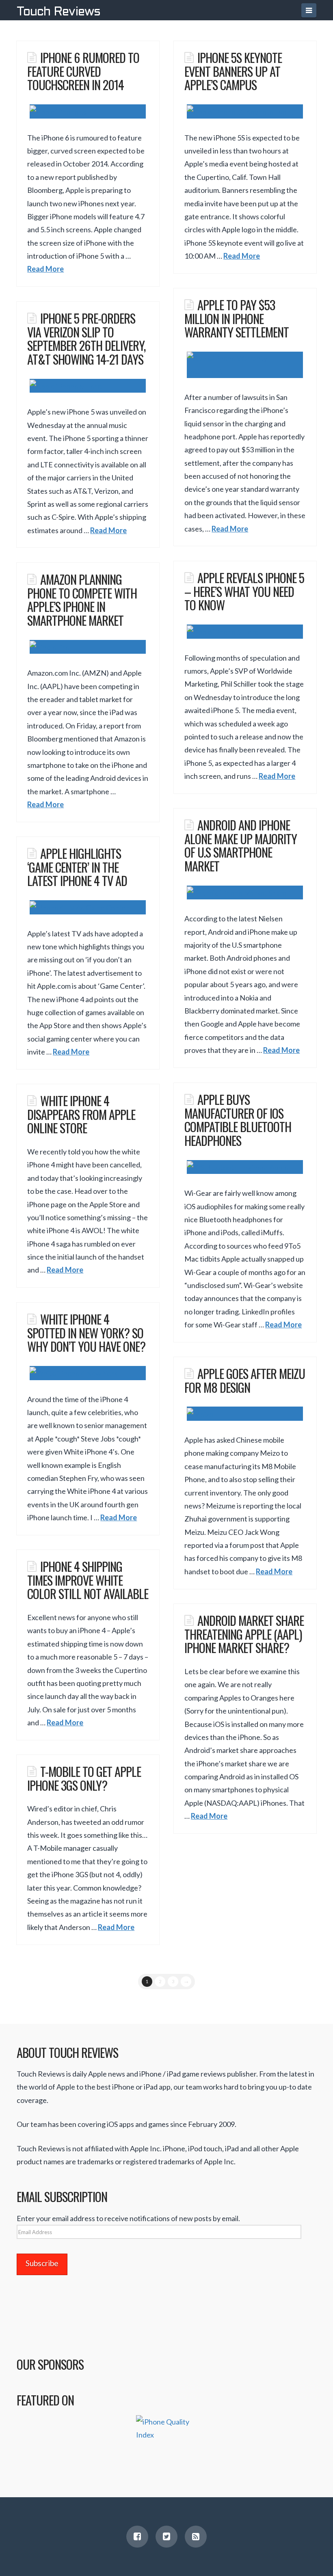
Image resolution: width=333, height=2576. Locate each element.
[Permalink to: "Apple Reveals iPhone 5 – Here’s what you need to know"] (245, 632)
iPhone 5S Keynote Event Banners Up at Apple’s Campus (233, 71)
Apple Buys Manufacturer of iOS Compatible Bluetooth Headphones (238, 1120)
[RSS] (196, 2537)
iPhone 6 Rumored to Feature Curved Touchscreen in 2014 (83, 71)
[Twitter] (166, 2537)
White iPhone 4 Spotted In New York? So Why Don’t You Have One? (86, 1332)
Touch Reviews (58, 12)
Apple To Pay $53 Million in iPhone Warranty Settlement (237, 318)
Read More (45, 269)
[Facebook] (137, 2537)
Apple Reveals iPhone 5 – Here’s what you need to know (244, 591)
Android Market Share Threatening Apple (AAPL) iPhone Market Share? (244, 1634)
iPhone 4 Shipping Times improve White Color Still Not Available (88, 1580)
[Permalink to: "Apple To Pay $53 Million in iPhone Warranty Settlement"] (245, 365)
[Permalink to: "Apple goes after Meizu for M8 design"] (245, 1414)
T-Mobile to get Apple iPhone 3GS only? (84, 1778)
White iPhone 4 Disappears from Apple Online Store (81, 1114)
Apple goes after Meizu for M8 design (244, 1380)
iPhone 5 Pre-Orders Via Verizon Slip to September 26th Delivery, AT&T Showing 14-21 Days (86, 338)
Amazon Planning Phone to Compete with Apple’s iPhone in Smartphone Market (82, 600)
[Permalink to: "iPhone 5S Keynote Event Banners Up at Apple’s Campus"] (245, 111)
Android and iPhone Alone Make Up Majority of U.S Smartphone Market (241, 845)
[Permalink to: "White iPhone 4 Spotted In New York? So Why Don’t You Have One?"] (88, 1373)
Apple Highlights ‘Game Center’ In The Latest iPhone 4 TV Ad (77, 867)
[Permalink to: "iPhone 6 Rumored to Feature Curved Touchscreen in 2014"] (88, 111)
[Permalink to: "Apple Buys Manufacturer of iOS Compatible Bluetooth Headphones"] (245, 1167)
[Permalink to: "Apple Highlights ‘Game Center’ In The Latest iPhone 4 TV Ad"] (88, 907)
